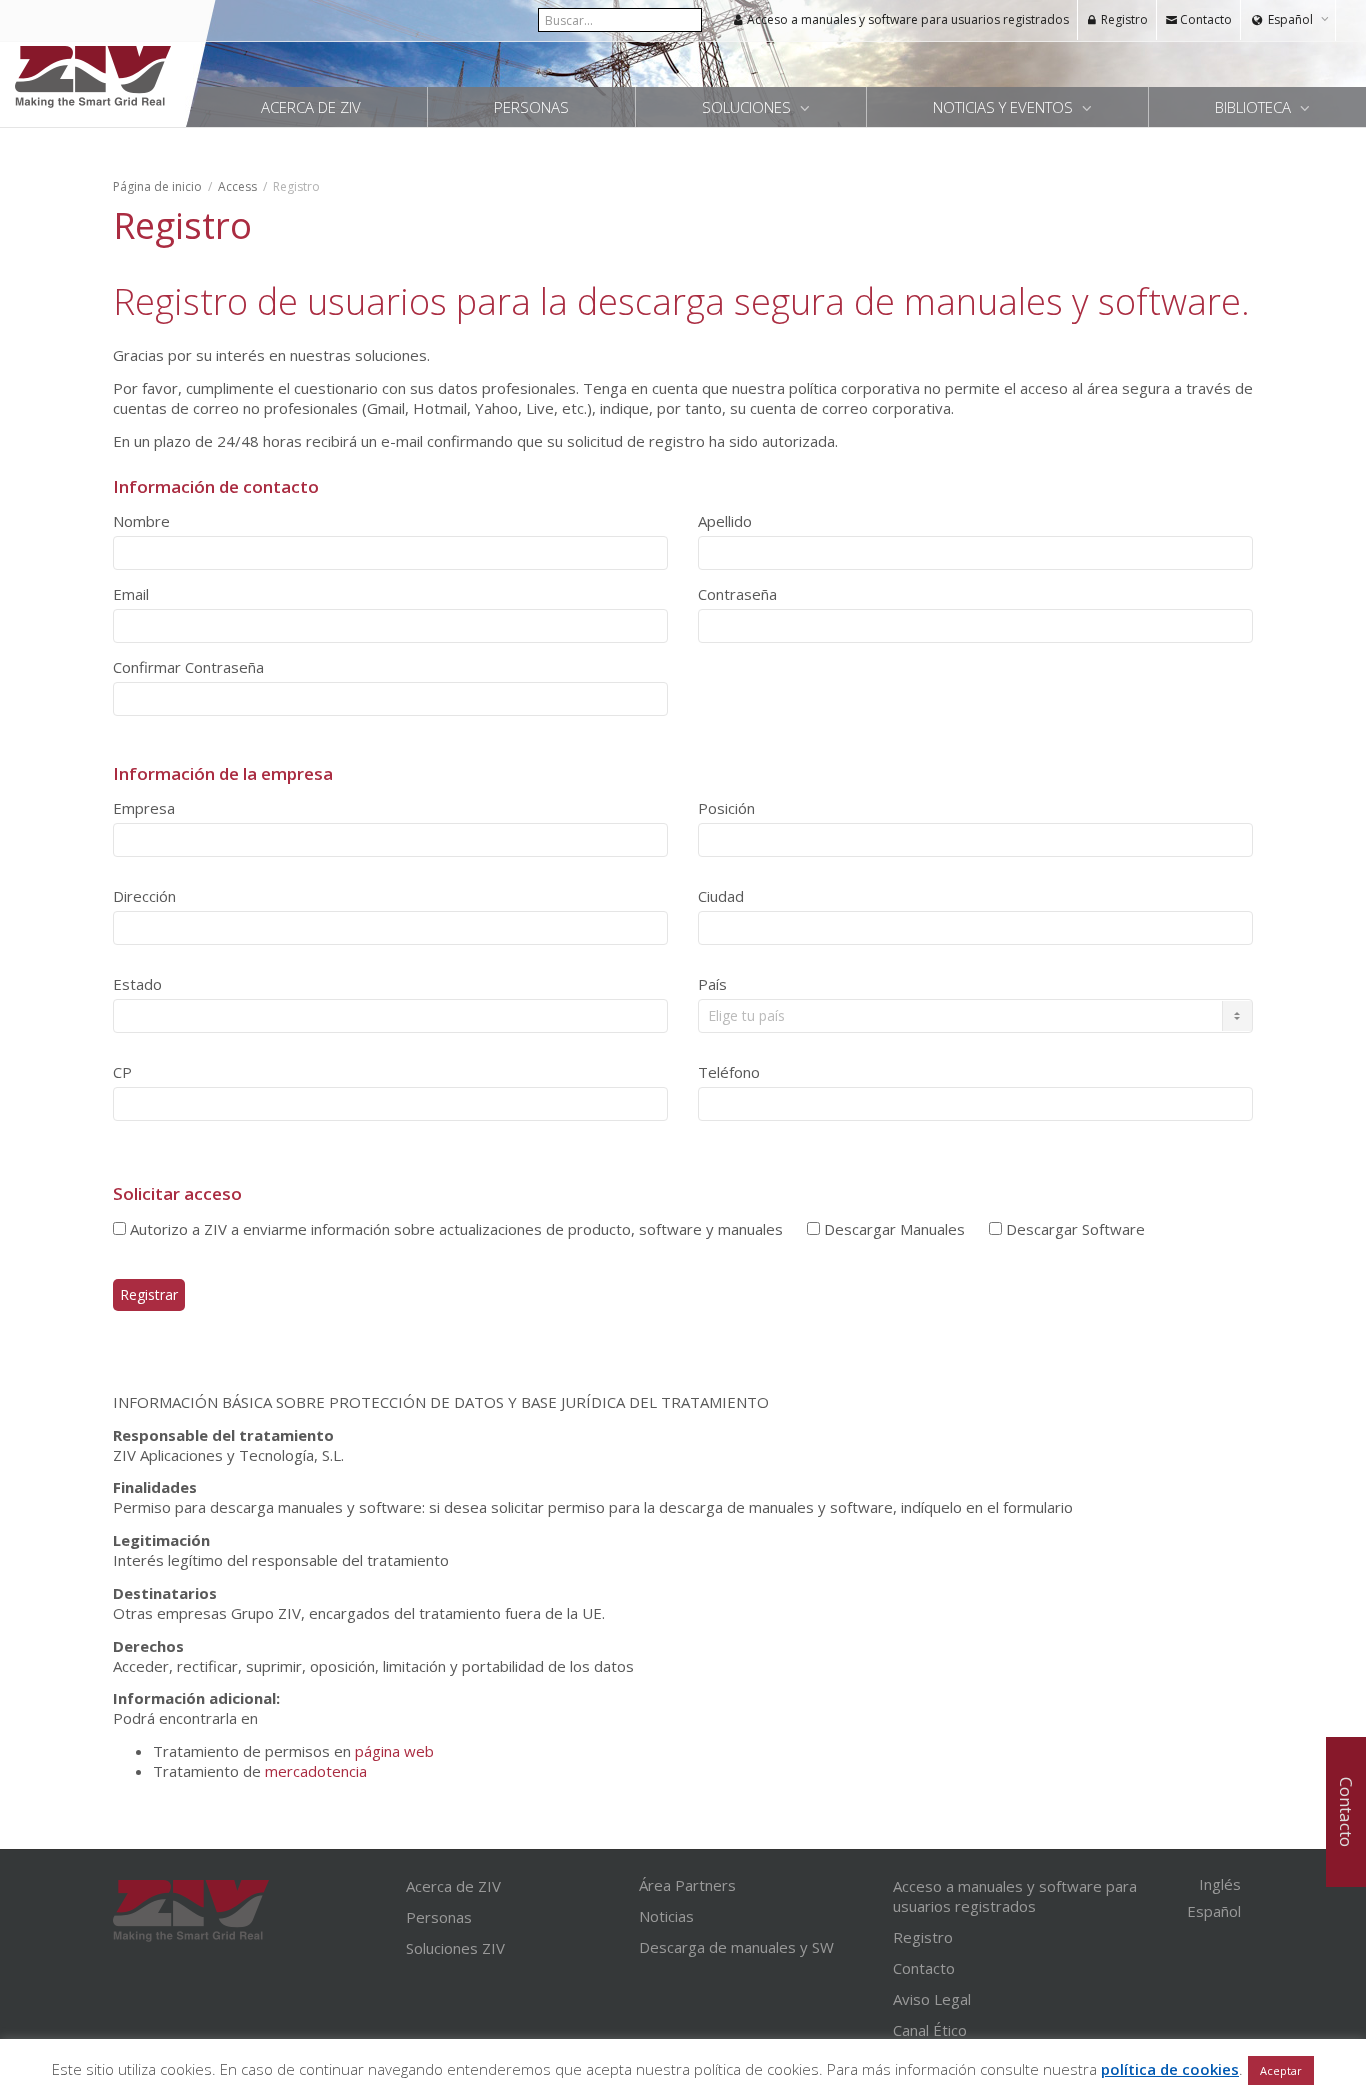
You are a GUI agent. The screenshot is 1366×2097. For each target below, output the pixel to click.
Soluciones (748, 107)
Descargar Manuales (892, 1229)
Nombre (141, 521)
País (712, 984)
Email (131, 594)
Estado (137, 984)
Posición (726, 808)
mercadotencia (316, 1771)
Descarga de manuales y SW (736, 1947)
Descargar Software (1073, 1229)
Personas (531, 107)
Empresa (144, 808)
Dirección (144, 896)
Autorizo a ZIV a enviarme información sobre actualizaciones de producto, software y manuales (454, 1229)
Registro (1123, 19)
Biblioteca (1255, 107)
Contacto (1204, 19)
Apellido (725, 521)
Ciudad (721, 896)
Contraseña (737, 594)
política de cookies (1170, 2069)
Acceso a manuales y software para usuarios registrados (906, 19)
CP (122, 1072)
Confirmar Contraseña (188, 667)
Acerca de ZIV (311, 107)
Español (1290, 19)
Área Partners (687, 1885)
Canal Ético (930, 2030)
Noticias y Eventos (1005, 107)
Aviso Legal (932, 1999)
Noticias (666, 1916)
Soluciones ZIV (455, 1948)
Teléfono (729, 1072)
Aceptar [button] (1281, 2070)
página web (394, 1751)
